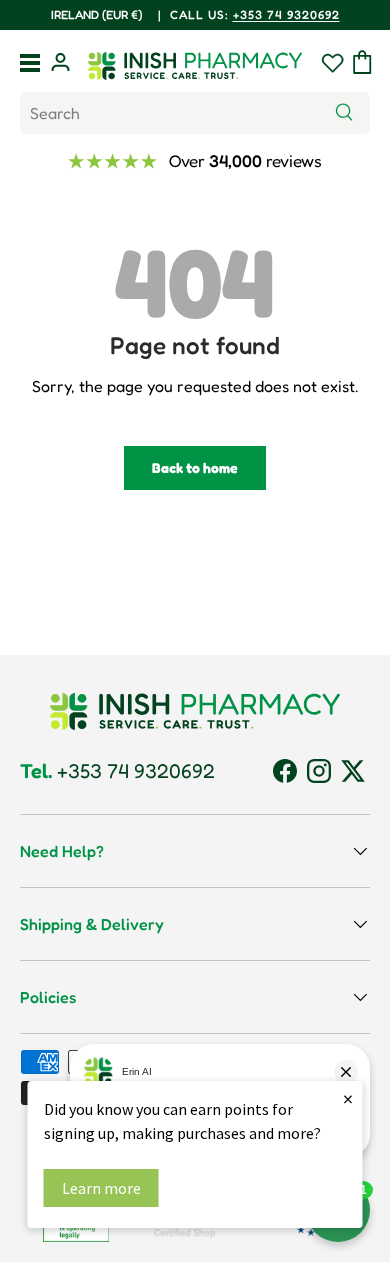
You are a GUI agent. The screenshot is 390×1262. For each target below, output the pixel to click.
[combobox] (195, 113)
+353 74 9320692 (120, 14)
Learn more (101, 1188)
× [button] (348, 1098)
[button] (362, 62)
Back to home (195, 467)
